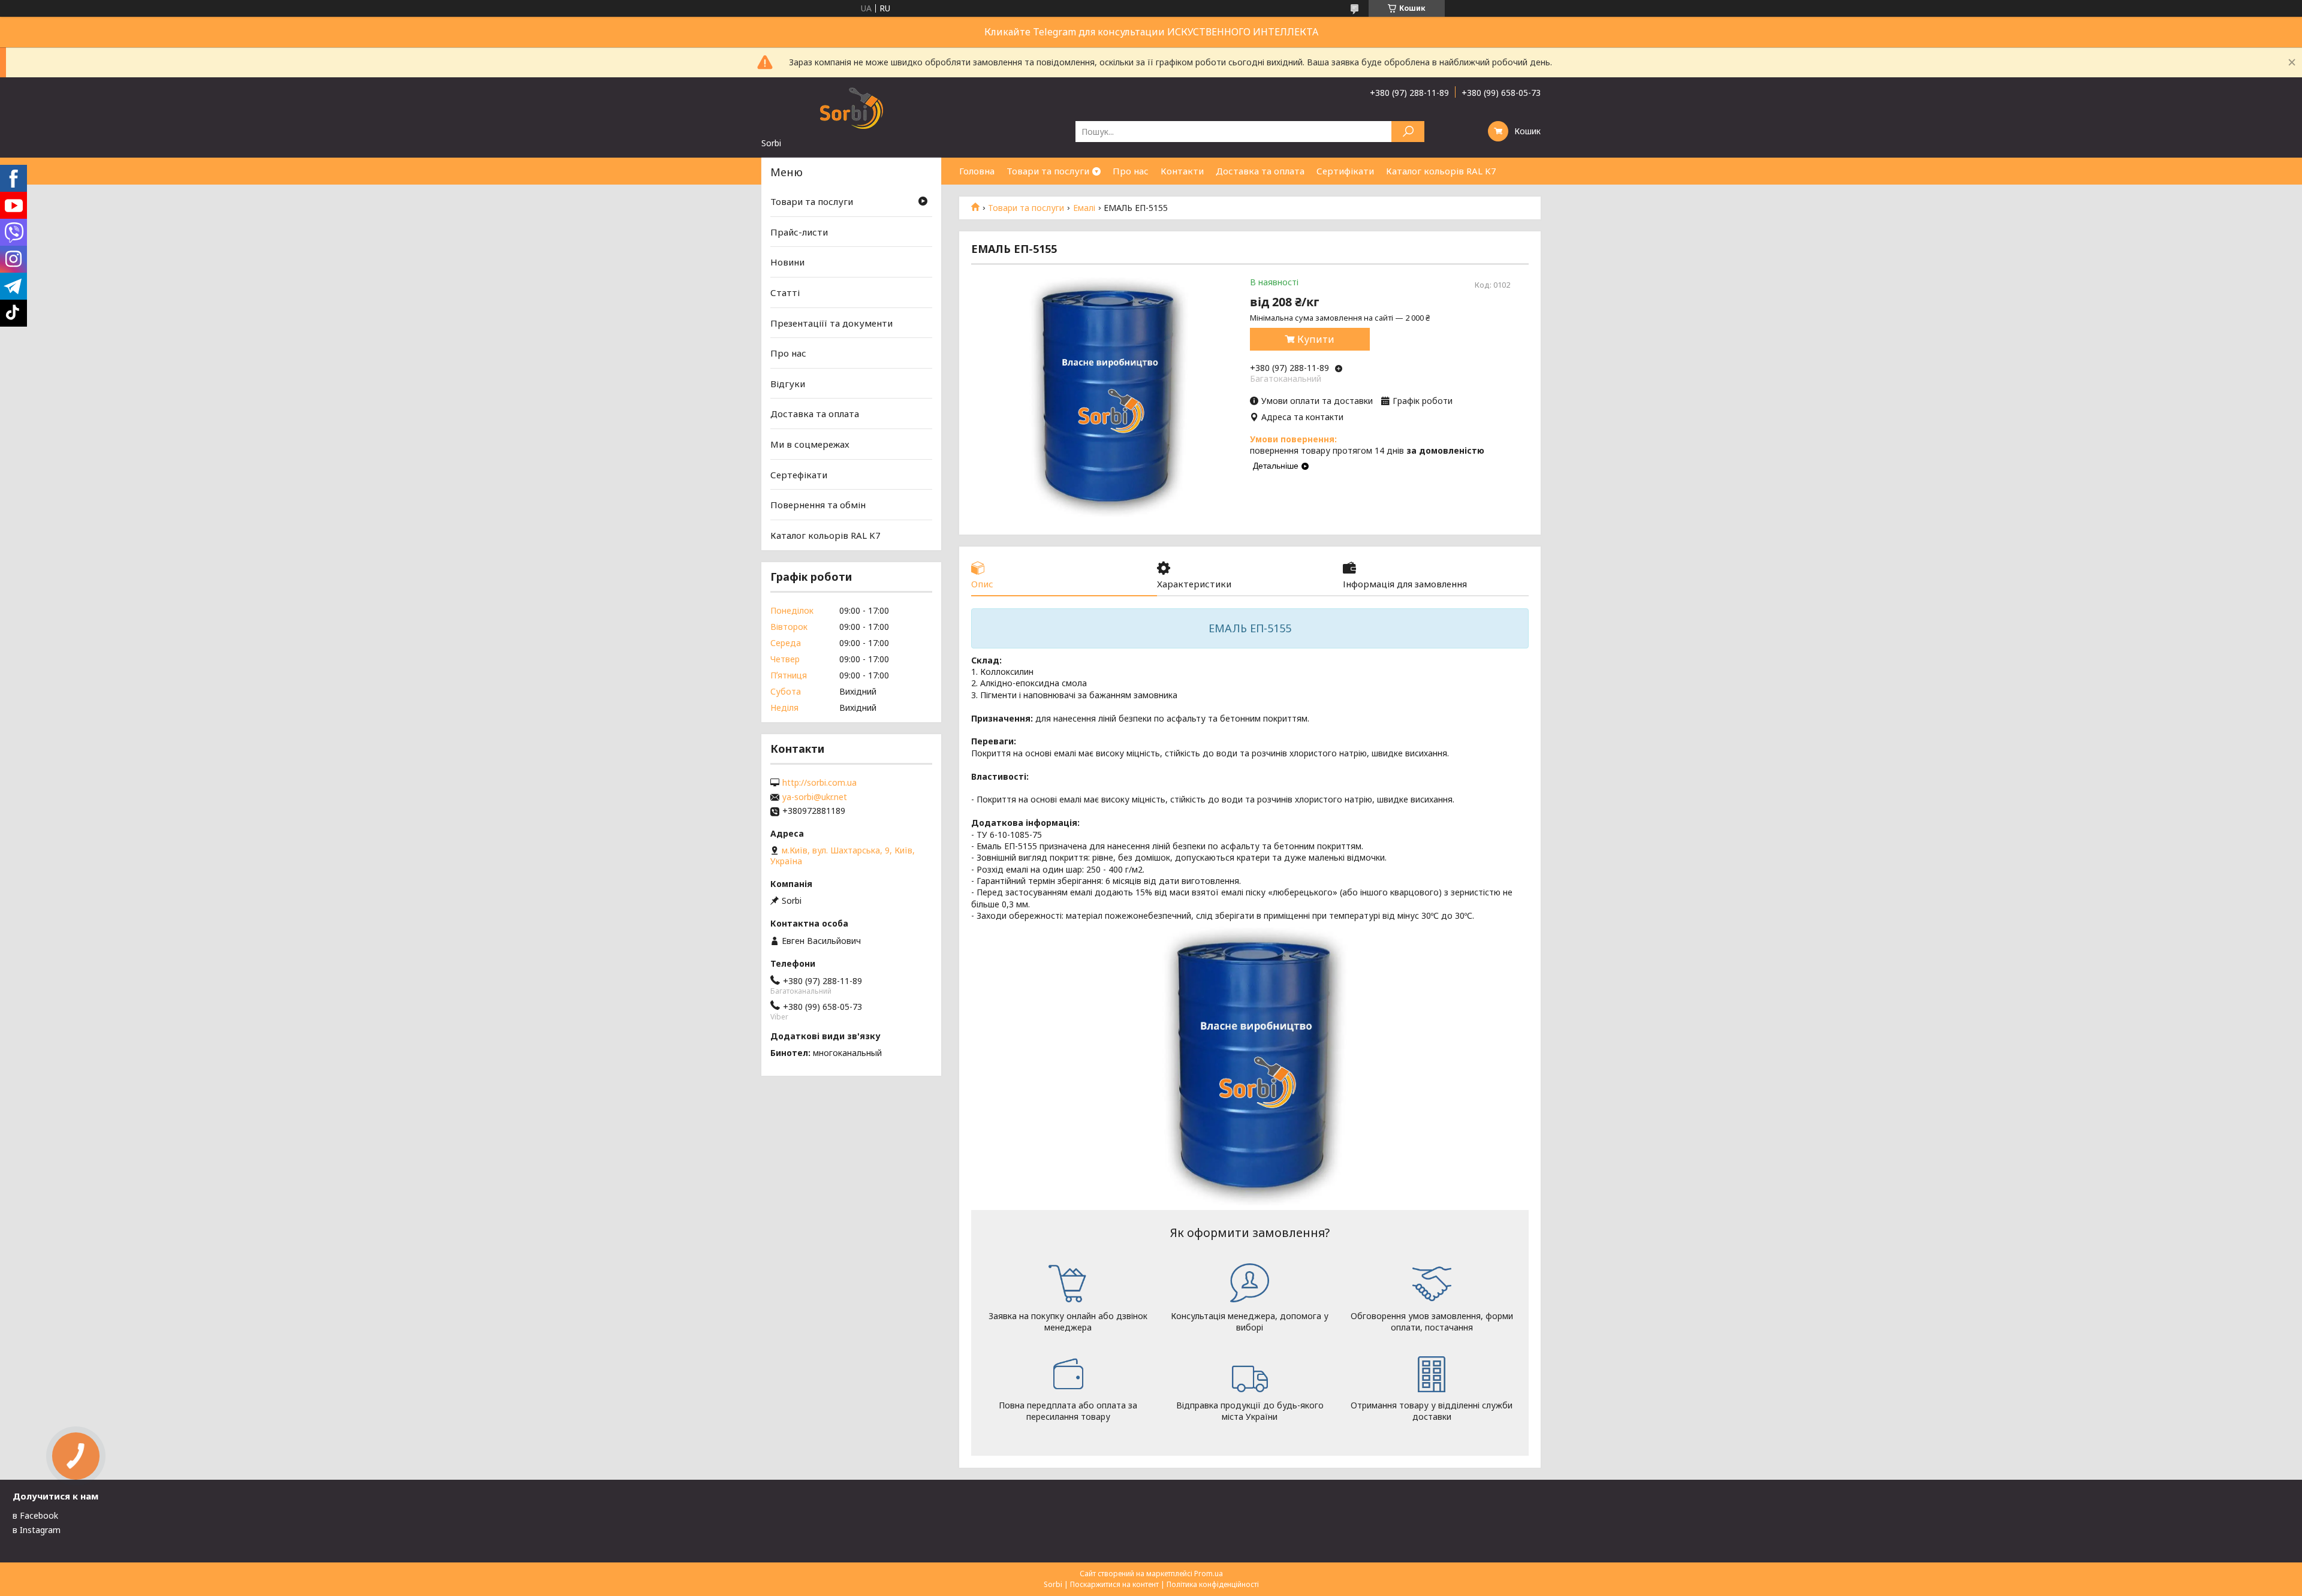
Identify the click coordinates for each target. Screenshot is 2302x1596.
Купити (1316, 339)
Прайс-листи (799, 232)
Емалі (1084, 208)
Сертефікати (799, 475)
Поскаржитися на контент (1114, 1584)
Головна (977, 171)
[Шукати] (1408, 132)
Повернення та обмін (818, 505)
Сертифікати (1345, 171)
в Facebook (35, 1515)
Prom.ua (1209, 1574)
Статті (785, 292)
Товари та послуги (1048, 171)
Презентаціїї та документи (831, 322)
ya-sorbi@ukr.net (815, 797)
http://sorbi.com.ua (819, 783)
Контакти (1182, 171)
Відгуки (788, 384)
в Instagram (37, 1530)
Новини (787, 262)
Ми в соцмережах (810, 444)
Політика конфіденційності (1213, 1584)
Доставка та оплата (1260, 171)
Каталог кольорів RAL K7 (1441, 171)
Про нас (1131, 171)
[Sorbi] (851, 107)
